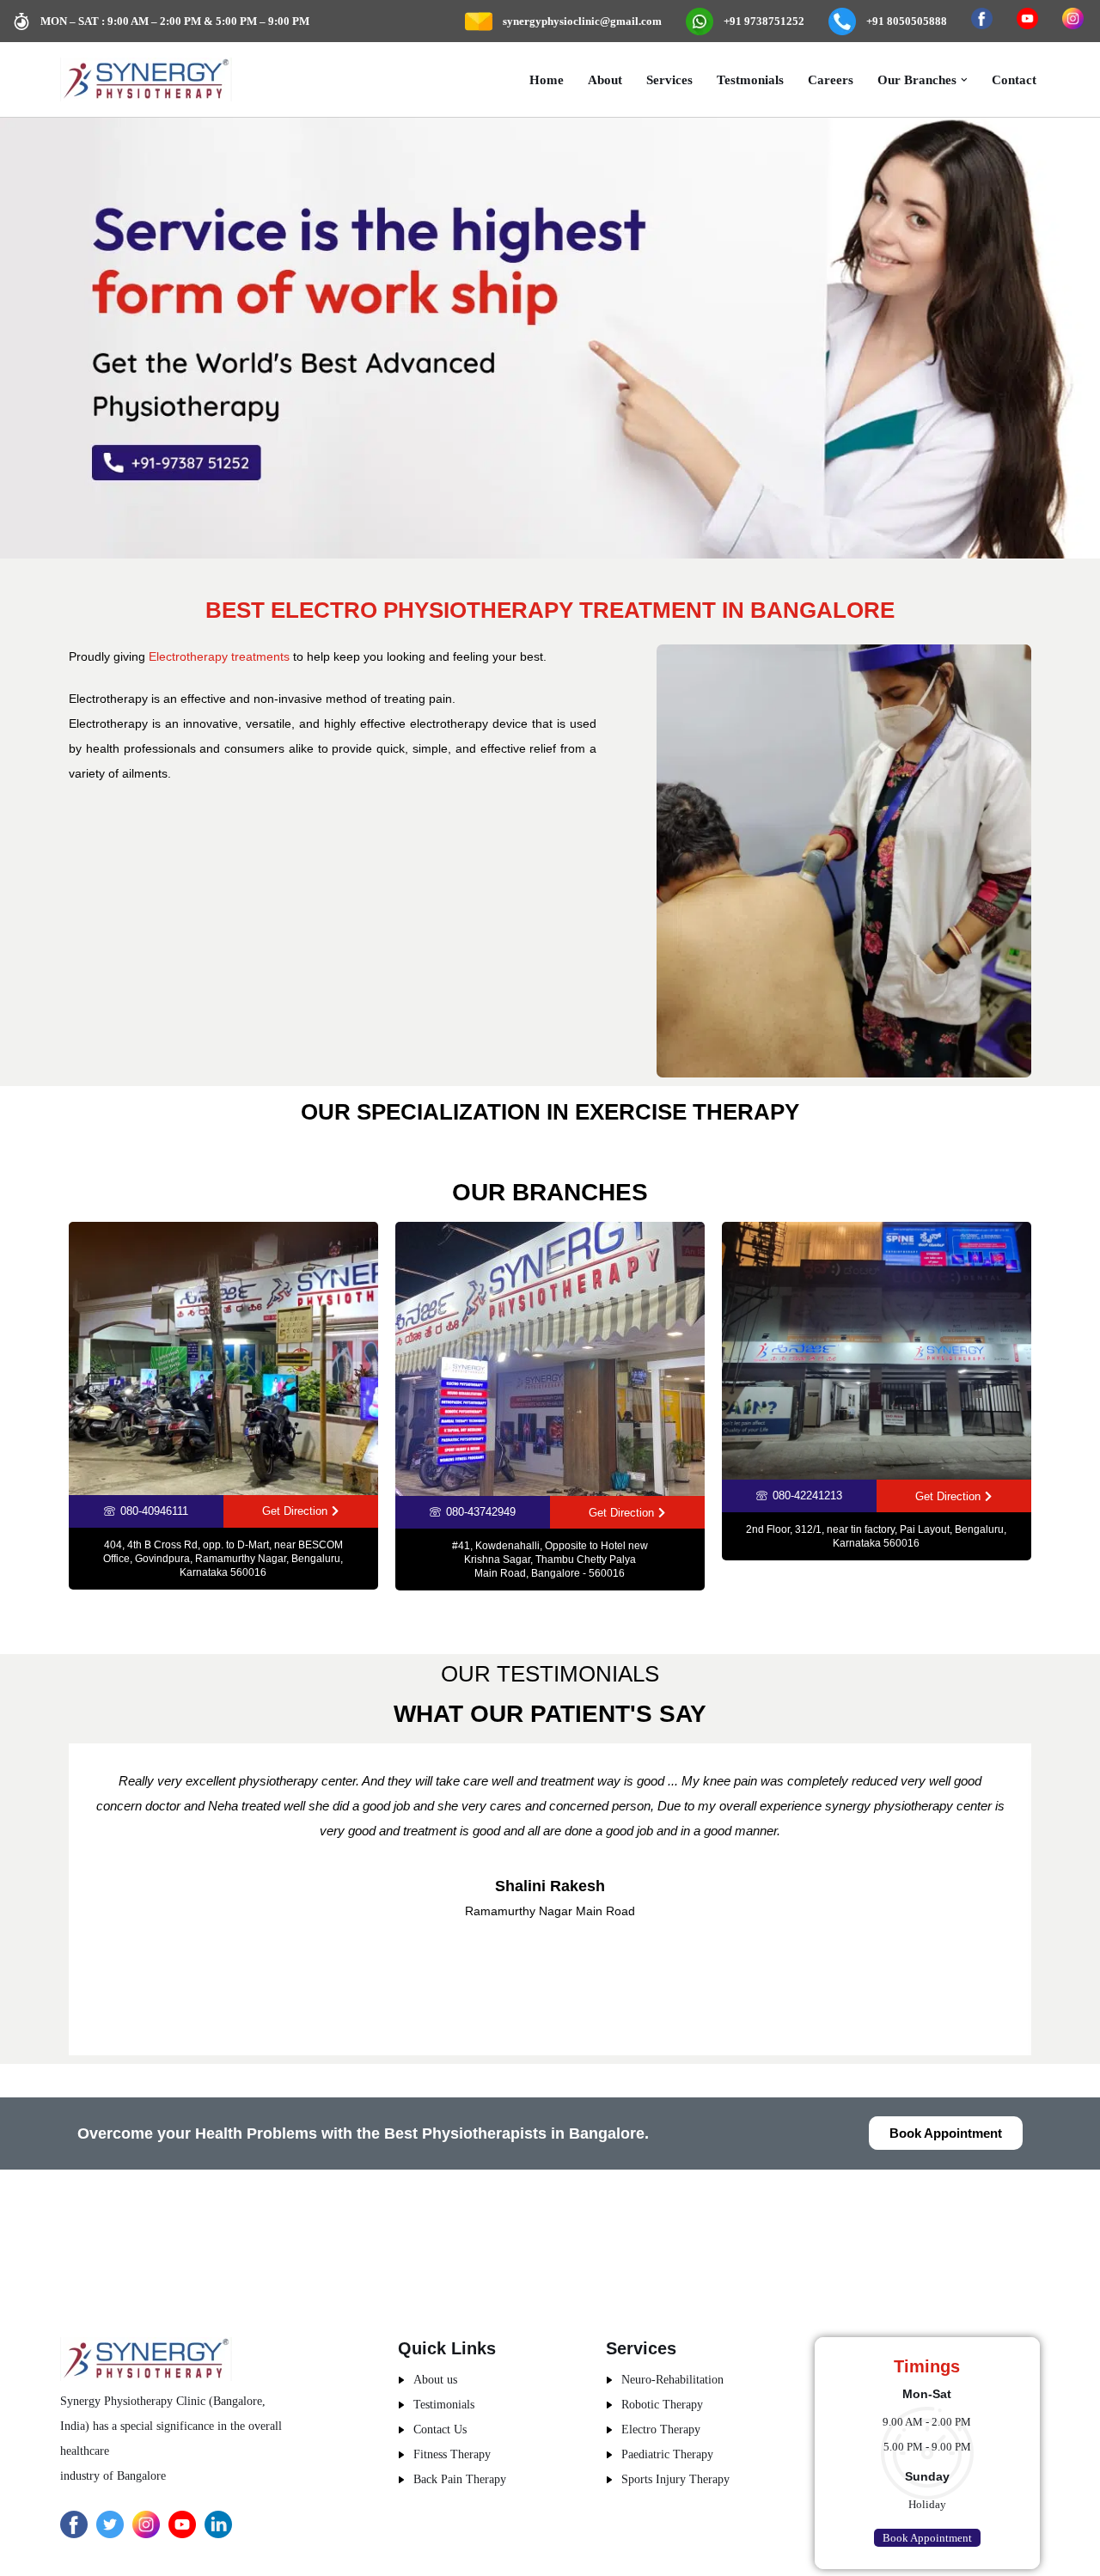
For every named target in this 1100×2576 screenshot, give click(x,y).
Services (669, 79)
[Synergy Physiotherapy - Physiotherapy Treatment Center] (146, 79)
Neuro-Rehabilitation (672, 2380)
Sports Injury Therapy (675, 2479)
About (605, 79)
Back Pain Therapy (460, 2479)
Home (547, 79)
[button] (964, 80)
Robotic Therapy (662, 2405)
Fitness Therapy (452, 2454)
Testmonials (750, 79)
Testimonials (444, 2405)
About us (435, 2380)
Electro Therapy (661, 2429)
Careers (831, 79)
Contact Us (440, 2429)
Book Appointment (927, 2538)
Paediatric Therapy (667, 2454)
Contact (1014, 79)
